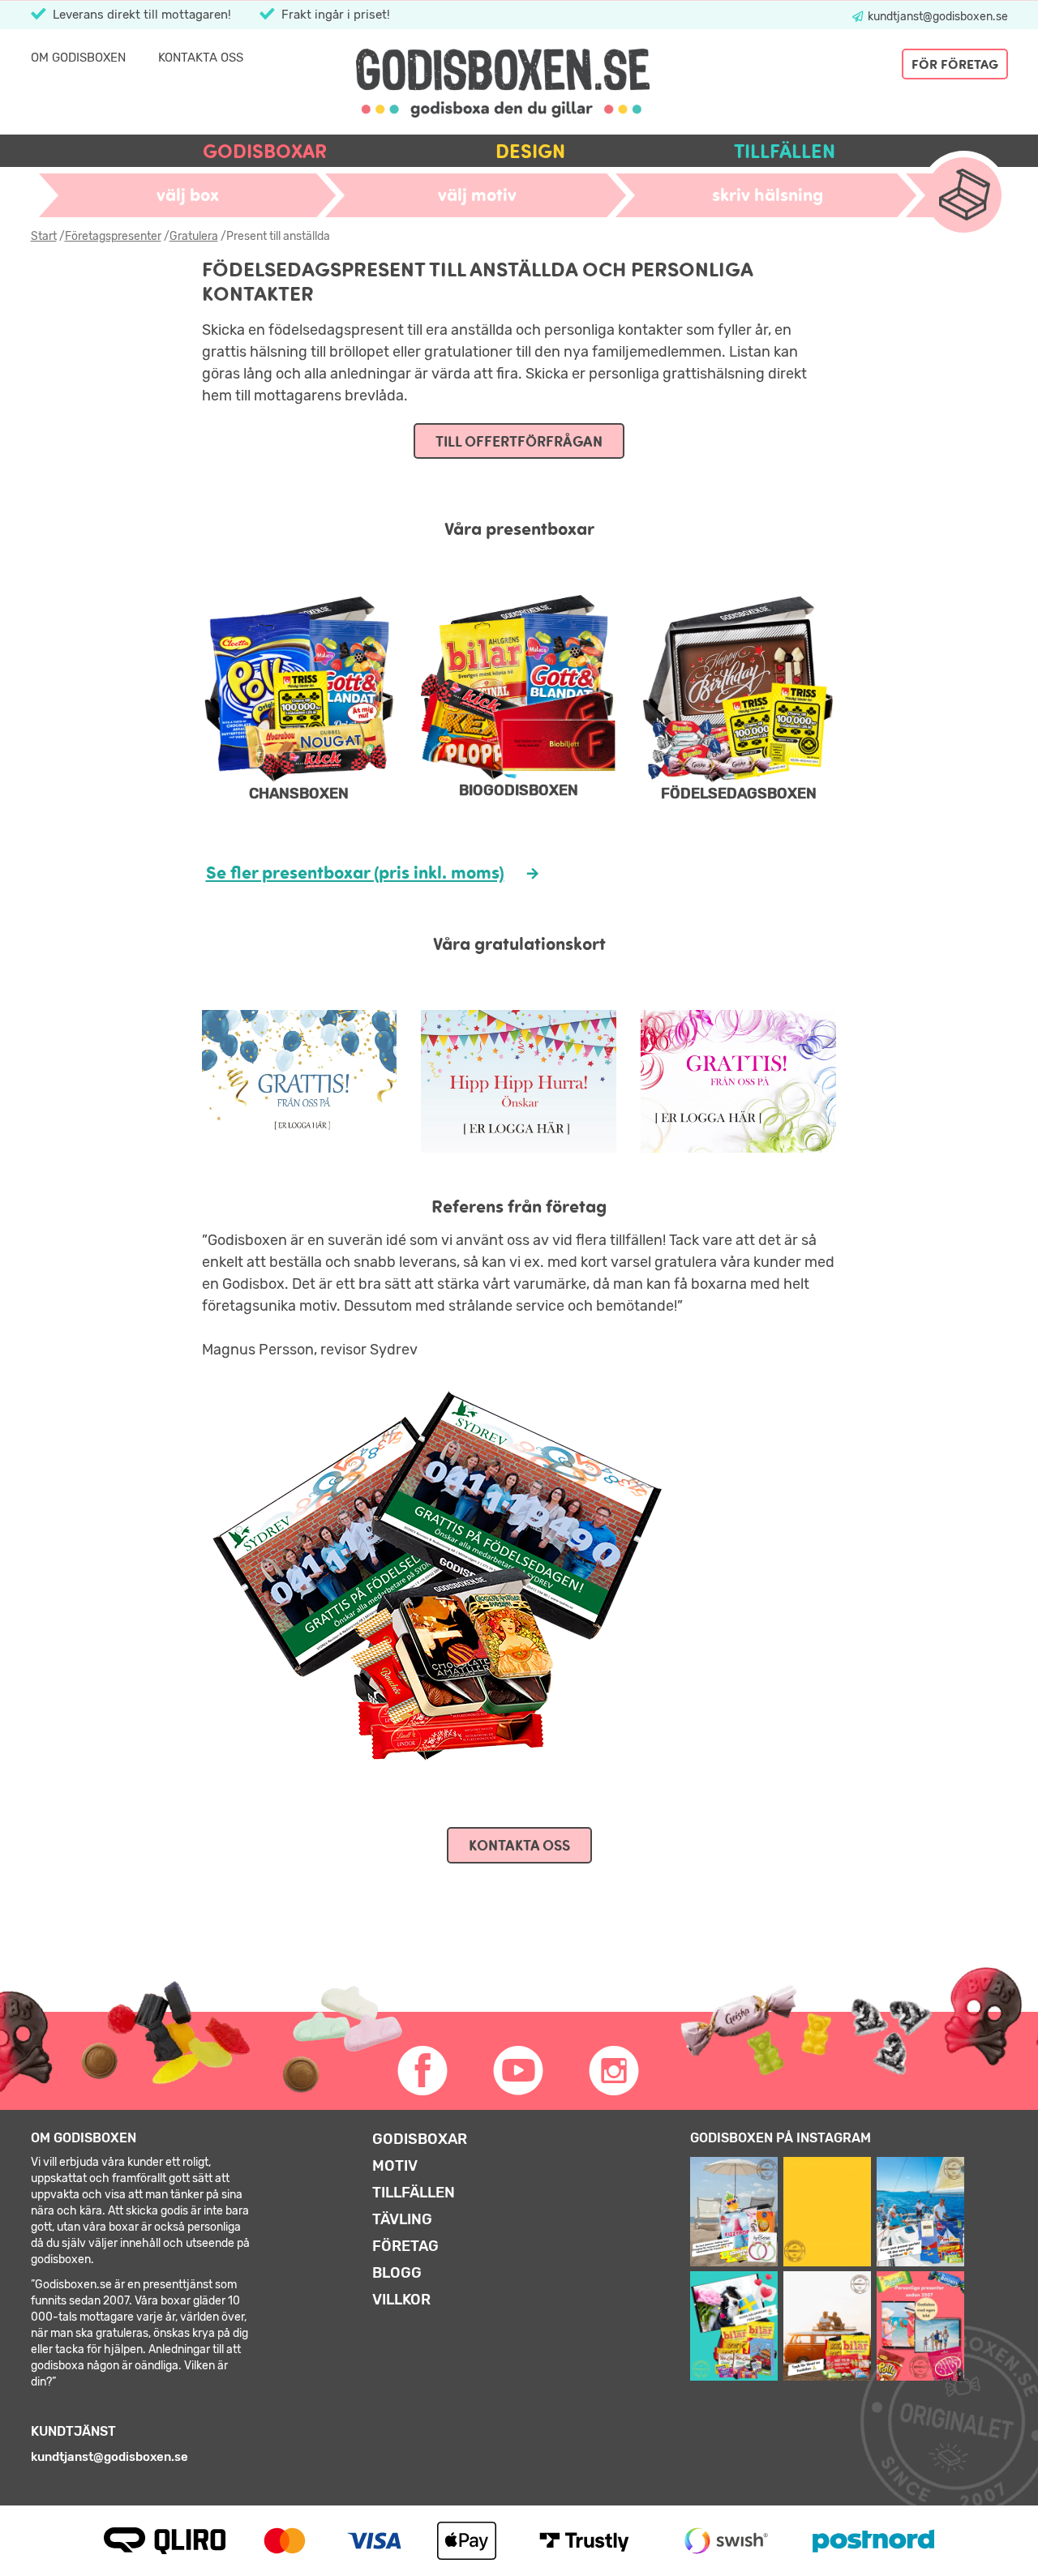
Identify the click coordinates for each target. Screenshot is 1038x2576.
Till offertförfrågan (519, 441)
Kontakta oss (201, 58)
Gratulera (194, 236)
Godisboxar (265, 151)
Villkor (401, 2300)
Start (44, 236)
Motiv (395, 2166)
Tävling (402, 2219)
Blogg (397, 2273)
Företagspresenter (113, 236)
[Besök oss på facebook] (423, 2071)
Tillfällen (785, 151)
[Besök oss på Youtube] (519, 2071)
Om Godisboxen (78, 58)
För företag (955, 64)
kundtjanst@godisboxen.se (937, 17)
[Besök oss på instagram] (615, 2071)
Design (530, 151)
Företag (405, 2246)
